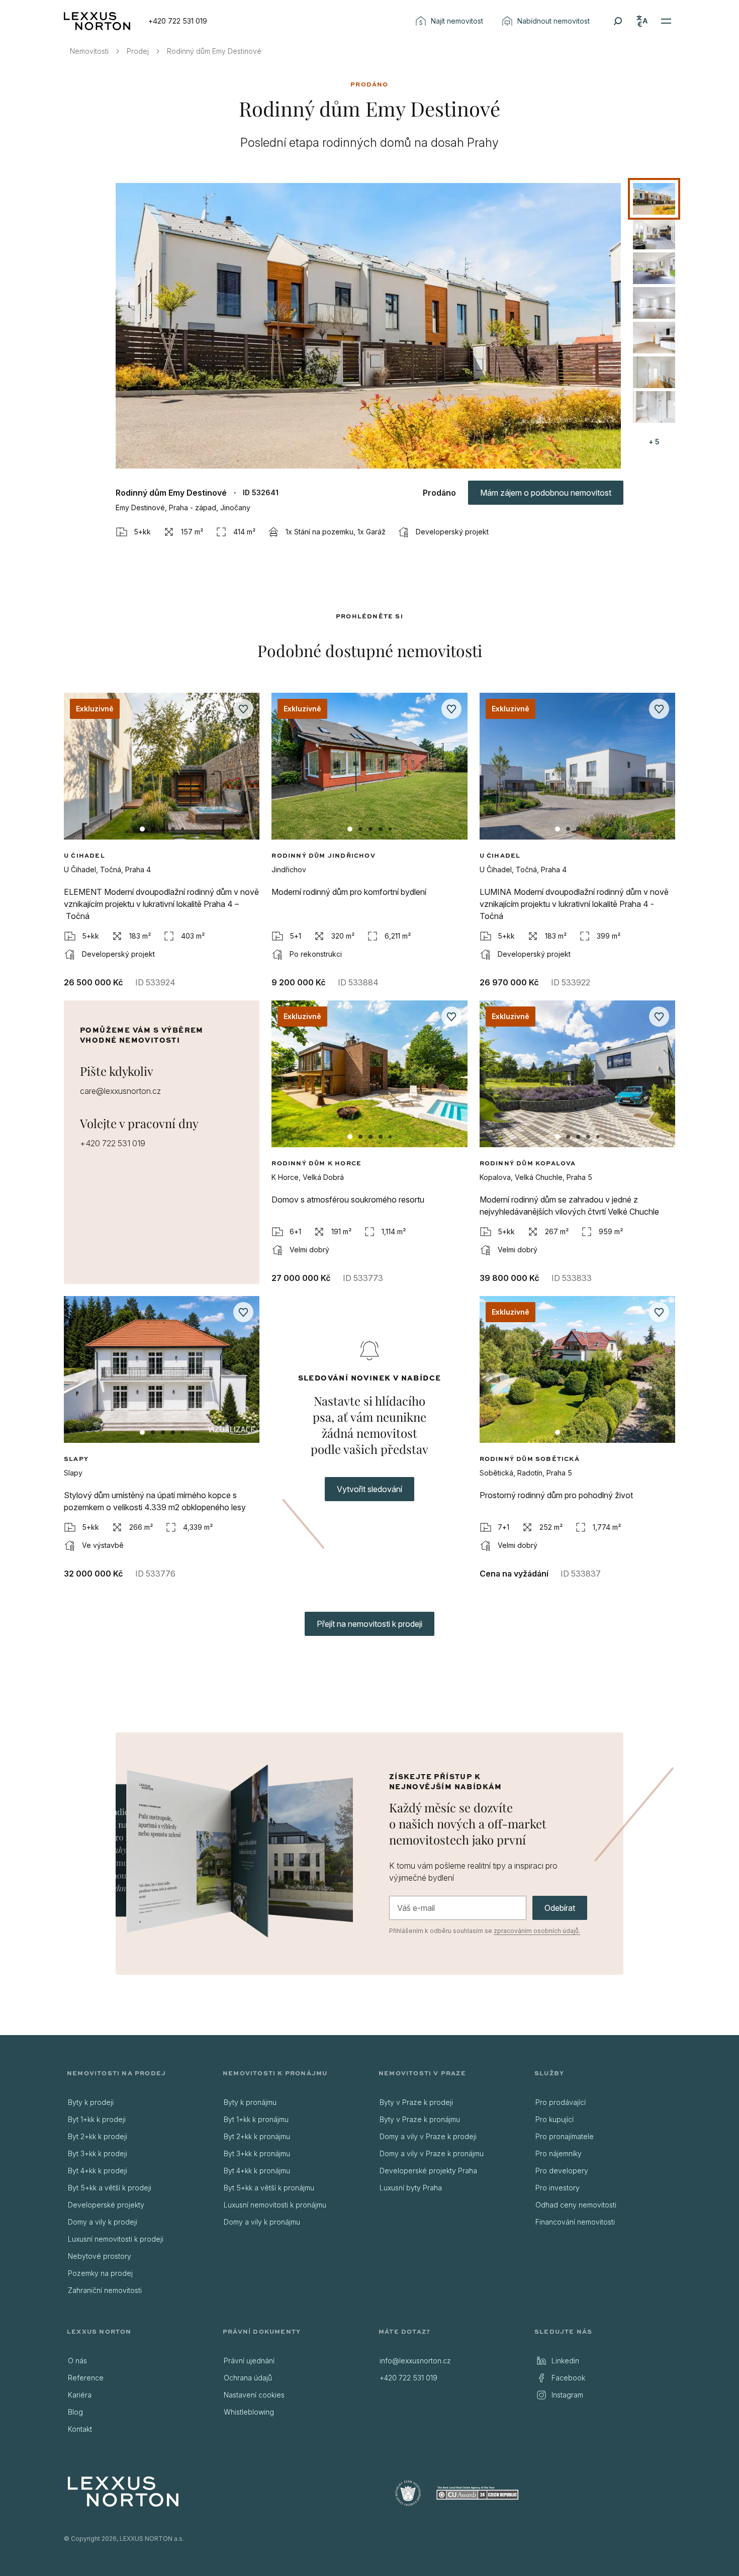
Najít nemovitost (457, 21)
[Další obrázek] (243, 771)
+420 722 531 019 (178, 21)
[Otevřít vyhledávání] (618, 21)
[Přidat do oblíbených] (243, 709)
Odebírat (560, 1908)
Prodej (138, 51)
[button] (368, 326)
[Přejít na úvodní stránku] (97, 21)
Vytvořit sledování (369, 1489)
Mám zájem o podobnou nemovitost (546, 493)
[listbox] (654, 303)
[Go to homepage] (123, 2492)
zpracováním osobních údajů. (537, 1931)
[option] (654, 199)
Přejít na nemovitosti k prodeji (369, 1624)
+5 (654, 442)
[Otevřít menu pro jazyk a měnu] (642, 21)
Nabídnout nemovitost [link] (553, 21)
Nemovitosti (89, 51)
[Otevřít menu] (666, 21)
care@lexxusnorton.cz (120, 1091)
